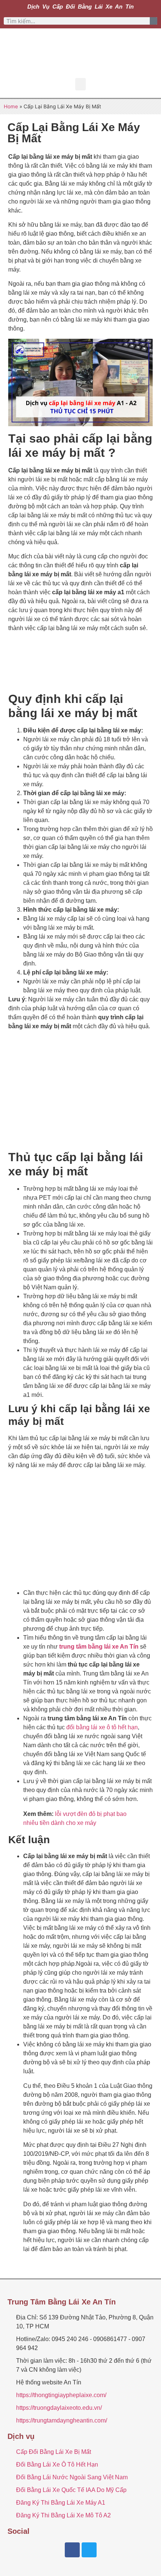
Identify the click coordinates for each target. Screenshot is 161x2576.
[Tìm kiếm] (154, 21)
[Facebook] (72, 2550)
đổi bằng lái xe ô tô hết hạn (102, 1727)
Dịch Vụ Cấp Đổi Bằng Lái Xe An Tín (80, 7)
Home (11, 106)
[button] (80, 84)
